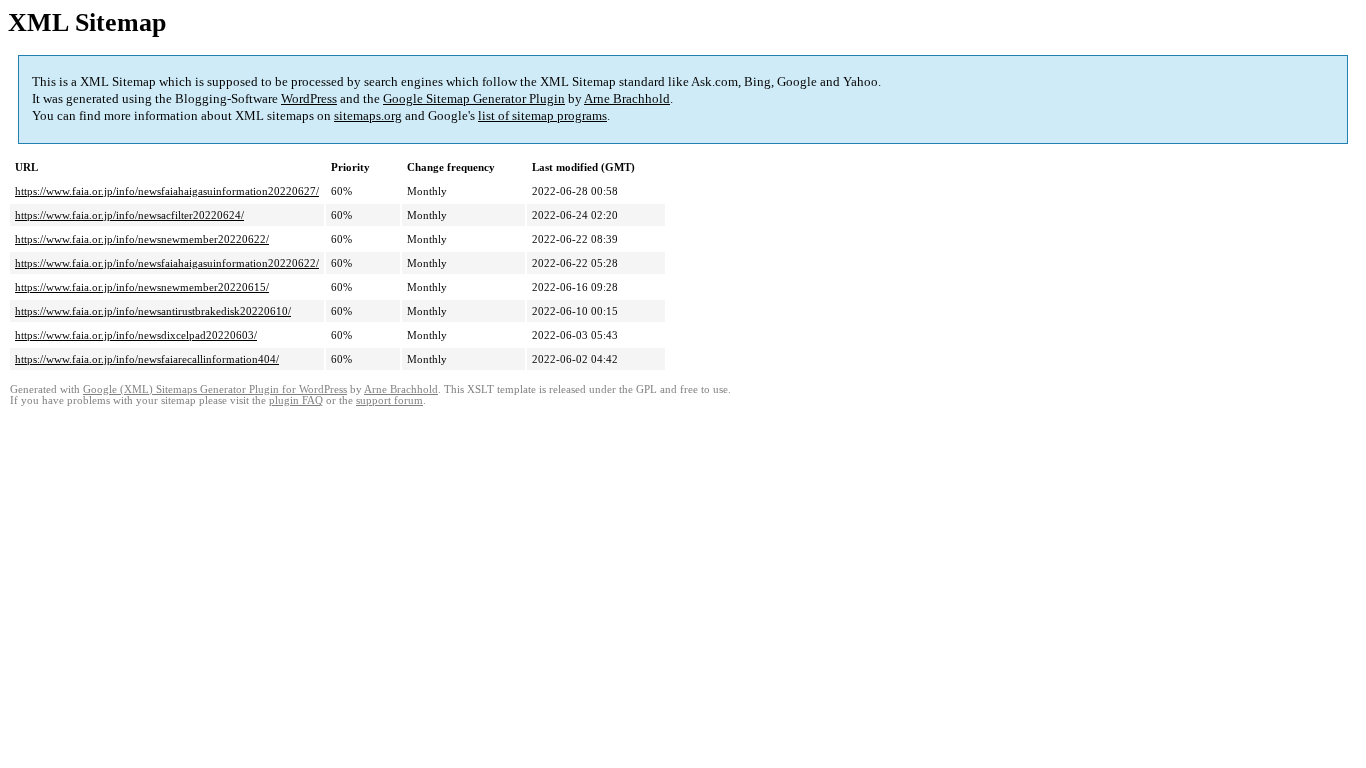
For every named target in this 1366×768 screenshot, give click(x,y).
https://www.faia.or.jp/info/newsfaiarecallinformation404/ (147, 359)
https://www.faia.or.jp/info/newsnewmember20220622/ (142, 239)
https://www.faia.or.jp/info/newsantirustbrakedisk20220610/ (153, 311)
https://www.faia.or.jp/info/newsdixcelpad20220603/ (136, 335)
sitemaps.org (368, 115)
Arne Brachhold (627, 98)
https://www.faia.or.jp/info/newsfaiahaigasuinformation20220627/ (167, 191)
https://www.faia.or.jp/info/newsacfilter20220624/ (129, 215)
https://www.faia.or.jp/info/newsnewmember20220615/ (142, 287)
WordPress (309, 98)
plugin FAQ (296, 400)
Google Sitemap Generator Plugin (474, 98)
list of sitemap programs (542, 115)
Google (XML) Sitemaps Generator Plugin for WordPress (215, 389)
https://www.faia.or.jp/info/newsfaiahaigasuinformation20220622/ (167, 263)
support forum (389, 400)
